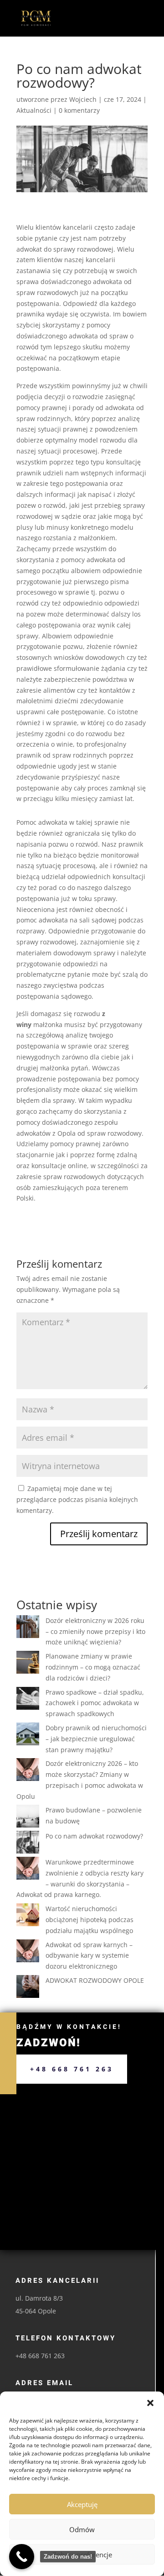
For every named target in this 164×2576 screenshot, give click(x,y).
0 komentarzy (79, 110)
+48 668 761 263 (72, 2069)
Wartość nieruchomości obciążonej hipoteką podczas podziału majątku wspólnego (90, 1920)
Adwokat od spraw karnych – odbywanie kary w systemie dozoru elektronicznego (89, 1956)
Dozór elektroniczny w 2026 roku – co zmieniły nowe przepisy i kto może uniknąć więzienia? (95, 1631)
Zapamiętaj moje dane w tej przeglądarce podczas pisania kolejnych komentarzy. (77, 1499)
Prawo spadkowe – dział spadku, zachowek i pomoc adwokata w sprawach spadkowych (95, 1703)
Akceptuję (82, 2504)
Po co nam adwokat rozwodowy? (94, 1836)
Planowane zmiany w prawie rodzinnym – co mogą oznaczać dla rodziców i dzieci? (93, 1667)
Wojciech (83, 99)
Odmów (82, 2529)
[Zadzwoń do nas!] (22, 2557)
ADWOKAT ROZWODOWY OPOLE (95, 1980)
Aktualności (34, 110)
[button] (150, 2403)
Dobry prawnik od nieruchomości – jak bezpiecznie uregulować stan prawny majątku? (96, 1739)
